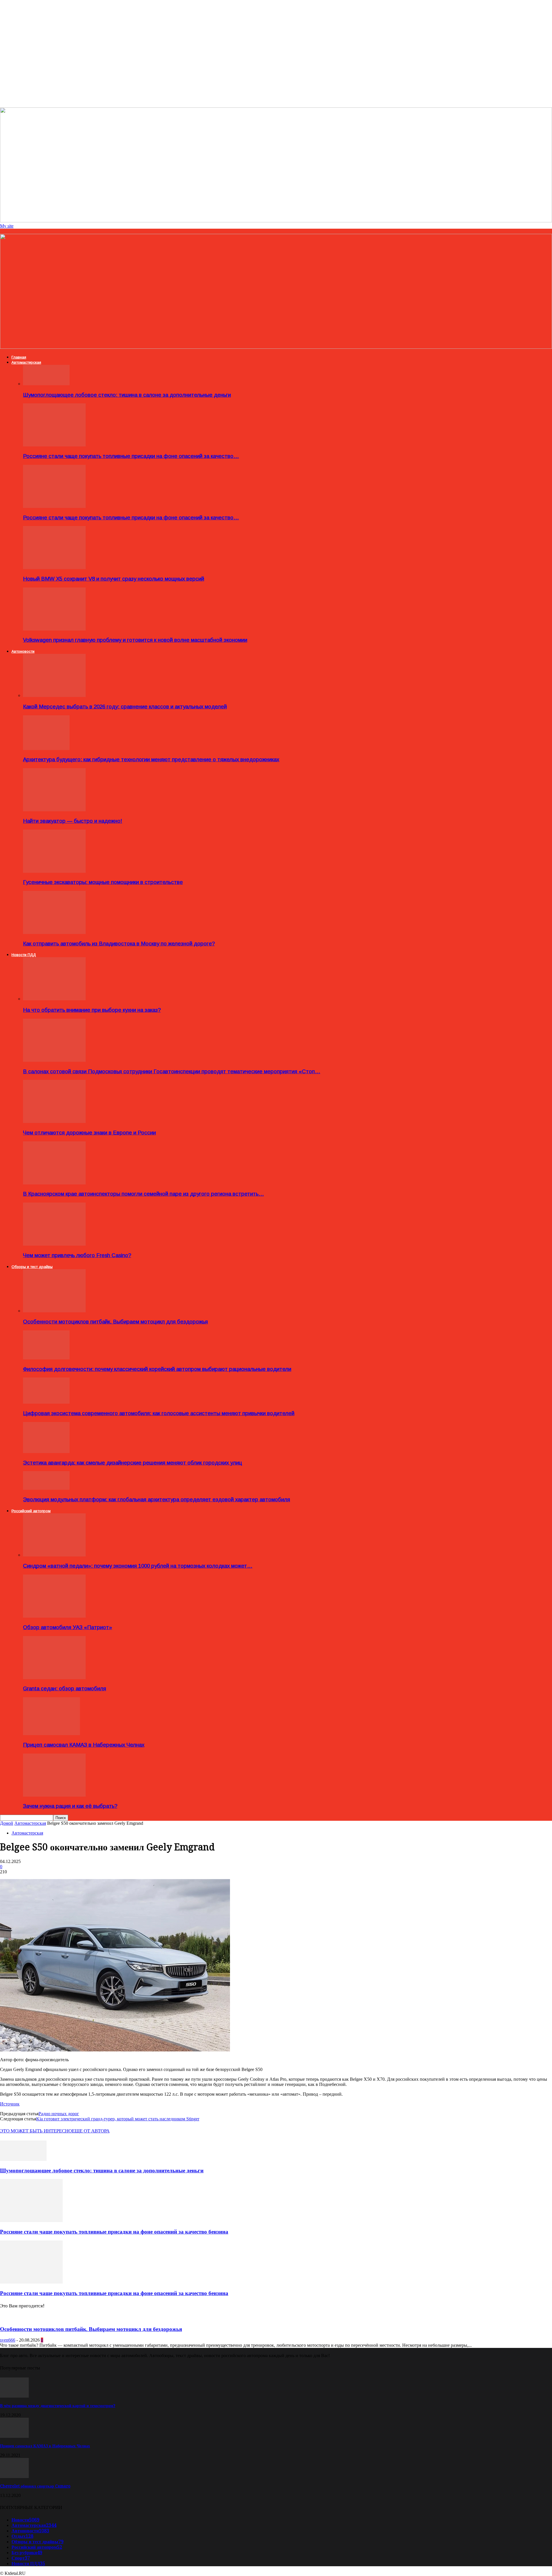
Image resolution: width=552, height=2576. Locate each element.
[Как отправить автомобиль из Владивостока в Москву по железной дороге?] (54, 932)
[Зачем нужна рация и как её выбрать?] (54, 1795)
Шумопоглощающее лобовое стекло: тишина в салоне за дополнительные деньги (127, 395)
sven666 (8, 2340)
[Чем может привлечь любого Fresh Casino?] (54, 1244)
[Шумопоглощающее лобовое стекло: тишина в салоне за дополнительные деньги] (46, 384)
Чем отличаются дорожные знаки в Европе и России (89, 1133)
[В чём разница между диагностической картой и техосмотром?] (14, 2396)
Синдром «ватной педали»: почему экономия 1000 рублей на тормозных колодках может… (138, 1566)
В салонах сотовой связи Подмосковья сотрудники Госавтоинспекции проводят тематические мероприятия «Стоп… (172, 1071)
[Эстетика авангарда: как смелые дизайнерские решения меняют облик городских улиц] (46, 1451)
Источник (10, 2104)
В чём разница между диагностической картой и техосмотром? (58, 2406)
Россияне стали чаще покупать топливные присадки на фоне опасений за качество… (131, 456)
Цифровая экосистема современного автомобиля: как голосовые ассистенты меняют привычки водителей (159, 1413)
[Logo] (276, 347)
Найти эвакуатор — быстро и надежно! (73, 821)
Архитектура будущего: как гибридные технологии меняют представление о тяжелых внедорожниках (151, 759)
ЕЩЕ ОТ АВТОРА (91, 2131)
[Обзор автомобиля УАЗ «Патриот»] (54, 1616)
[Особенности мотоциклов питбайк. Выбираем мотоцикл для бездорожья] (54, 1311)
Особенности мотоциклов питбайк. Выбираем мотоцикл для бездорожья (115, 1322)
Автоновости (23, 651)
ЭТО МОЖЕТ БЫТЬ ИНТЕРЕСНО (36, 2131)
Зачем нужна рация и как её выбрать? (70, 1806)
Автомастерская (26, 362)
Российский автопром (31, 1511)
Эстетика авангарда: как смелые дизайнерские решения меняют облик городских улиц (133, 1463)
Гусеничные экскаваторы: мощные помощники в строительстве (103, 882)
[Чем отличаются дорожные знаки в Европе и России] (54, 1121)
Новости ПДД (24, 955)
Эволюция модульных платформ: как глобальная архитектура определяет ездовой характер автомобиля (157, 1499)
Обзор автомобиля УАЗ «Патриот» (68, 1627)
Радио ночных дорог (59, 2114)
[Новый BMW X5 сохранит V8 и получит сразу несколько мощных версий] (54, 568)
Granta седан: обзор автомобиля (65, 1688)
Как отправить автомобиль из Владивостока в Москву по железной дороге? (119, 944)
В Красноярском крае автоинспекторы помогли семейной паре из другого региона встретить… (143, 1194)
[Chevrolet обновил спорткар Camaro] (14, 2476)
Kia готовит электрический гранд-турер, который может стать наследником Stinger (118, 2119)
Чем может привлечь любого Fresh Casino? (77, 1255)
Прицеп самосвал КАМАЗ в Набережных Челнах (84, 1745)
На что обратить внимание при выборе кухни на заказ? (92, 1010)
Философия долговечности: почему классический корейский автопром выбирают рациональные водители (157, 1369)
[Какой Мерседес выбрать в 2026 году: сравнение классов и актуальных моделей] (54, 695)
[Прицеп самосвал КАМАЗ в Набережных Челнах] (51, 1734)
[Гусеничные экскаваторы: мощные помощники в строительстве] (54, 871)
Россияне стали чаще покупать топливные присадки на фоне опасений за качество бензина (114, 2232)
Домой (7, 1823)
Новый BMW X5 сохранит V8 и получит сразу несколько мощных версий (114, 579)
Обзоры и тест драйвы (32, 1267)
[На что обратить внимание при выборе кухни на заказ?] (54, 999)
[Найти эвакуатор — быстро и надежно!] (54, 810)
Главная (19, 357)
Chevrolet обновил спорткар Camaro (35, 2486)
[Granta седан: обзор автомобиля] (54, 1678)
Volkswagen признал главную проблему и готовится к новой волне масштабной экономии (135, 640)
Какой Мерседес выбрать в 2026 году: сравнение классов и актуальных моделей (125, 707)
